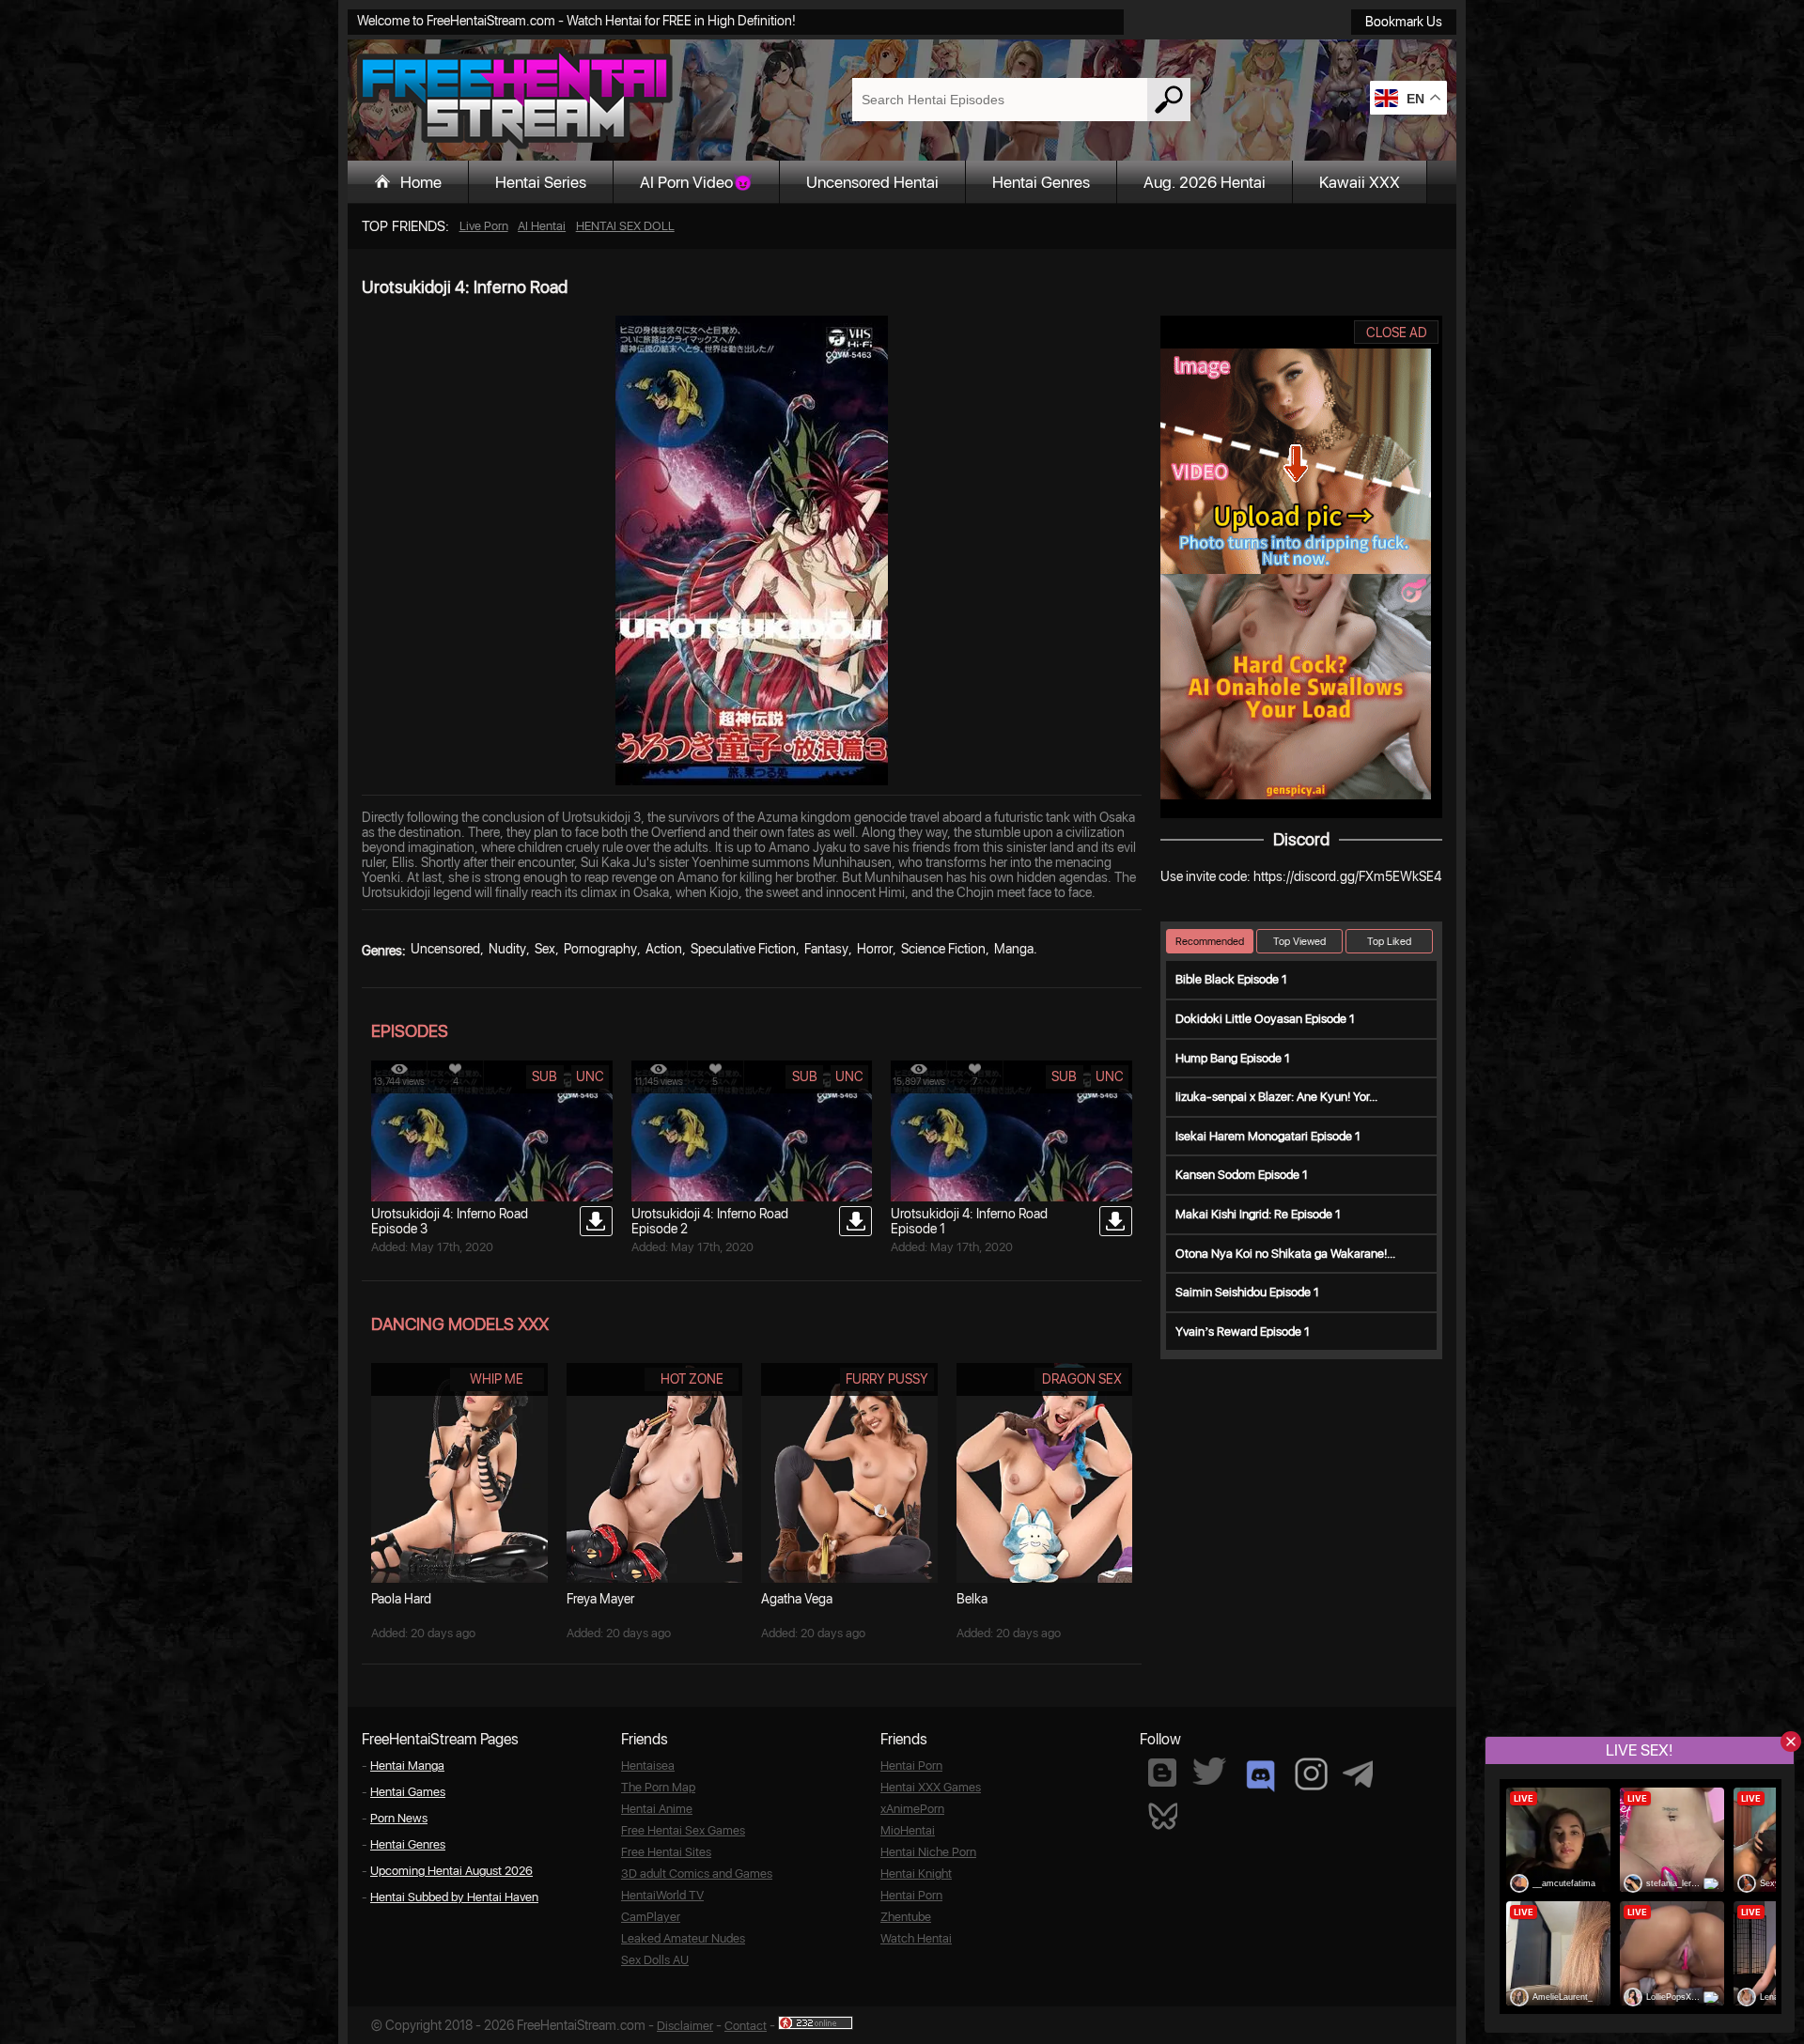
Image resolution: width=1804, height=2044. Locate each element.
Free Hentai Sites (666, 1852)
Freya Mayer (600, 1599)
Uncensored (445, 949)
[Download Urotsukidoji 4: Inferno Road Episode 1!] (1116, 1221)
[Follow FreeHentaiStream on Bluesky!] (1162, 1815)
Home (421, 182)
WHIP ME (497, 1379)
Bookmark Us (1404, 22)
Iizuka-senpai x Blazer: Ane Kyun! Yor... (1276, 1097)
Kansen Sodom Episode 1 (1242, 1175)
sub (544, 1076)
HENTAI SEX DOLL (625, 226)
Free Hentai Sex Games (683, 1830)
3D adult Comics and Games (697, 1874)
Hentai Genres (1041, 182)
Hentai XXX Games (931, 1787)
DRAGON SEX (1082, 1379)
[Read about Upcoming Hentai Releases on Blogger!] (1162, 1773)
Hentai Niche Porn (928, 1852)
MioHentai (908, 1830)
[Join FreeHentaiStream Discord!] (1260, 1776)
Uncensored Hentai (872, 182)
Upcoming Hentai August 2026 (451, 1871)
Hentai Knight (916, 1874)
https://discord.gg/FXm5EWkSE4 (1347, 876)
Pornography (600, 949)
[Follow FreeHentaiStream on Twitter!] (1209, 1771)
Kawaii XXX (1360, 182)
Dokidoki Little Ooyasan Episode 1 (1265, 1019)
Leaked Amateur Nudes (683, 1938)
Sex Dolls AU (655, 1960)
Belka (972, 1599)
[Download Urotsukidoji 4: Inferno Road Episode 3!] (596, 1221)
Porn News (399, 1818)
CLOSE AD (1397, 333)
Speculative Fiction (743, 949)
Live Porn (484, 226)
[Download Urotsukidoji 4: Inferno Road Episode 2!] (855, 1221)
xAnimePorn (912, 1809)
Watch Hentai (916, 1938)
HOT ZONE (692, 1379)
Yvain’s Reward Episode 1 (1243, 1332)
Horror (875, 949)
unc (590, 1076)
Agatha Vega (797, 1599)
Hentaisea (648, 1765)
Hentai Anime (657, 1809)
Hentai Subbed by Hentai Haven (454, 1897)
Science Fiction (943, 949)
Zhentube (906, 1917)
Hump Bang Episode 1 (1233, 1058)
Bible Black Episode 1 (1231, 979)
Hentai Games (408, 1792)
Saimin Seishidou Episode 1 (1247, 1292)
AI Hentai (542, 226)
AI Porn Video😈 (696, 182)
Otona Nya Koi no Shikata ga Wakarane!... (1285, 1254)
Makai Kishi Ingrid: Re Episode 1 (1258, 1214)
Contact (746, 2026)
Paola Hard (401, 1599)
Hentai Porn (911, 1765)
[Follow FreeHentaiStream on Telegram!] (1358, 1773)
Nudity (507, 949)
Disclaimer (685, 2026)
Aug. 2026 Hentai (1205, 182)
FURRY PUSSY (887, 1379)
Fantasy (826, 949)
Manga (1014, 949)
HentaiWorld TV (662, 1895)
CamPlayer (651, 1917)
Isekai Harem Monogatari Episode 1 (1268, 1136)
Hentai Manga (407, 1765)
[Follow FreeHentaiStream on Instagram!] (1311, 1774)
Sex (545, 949)
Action (664, 949)
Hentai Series (541, 182)
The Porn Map (658, 1787)
